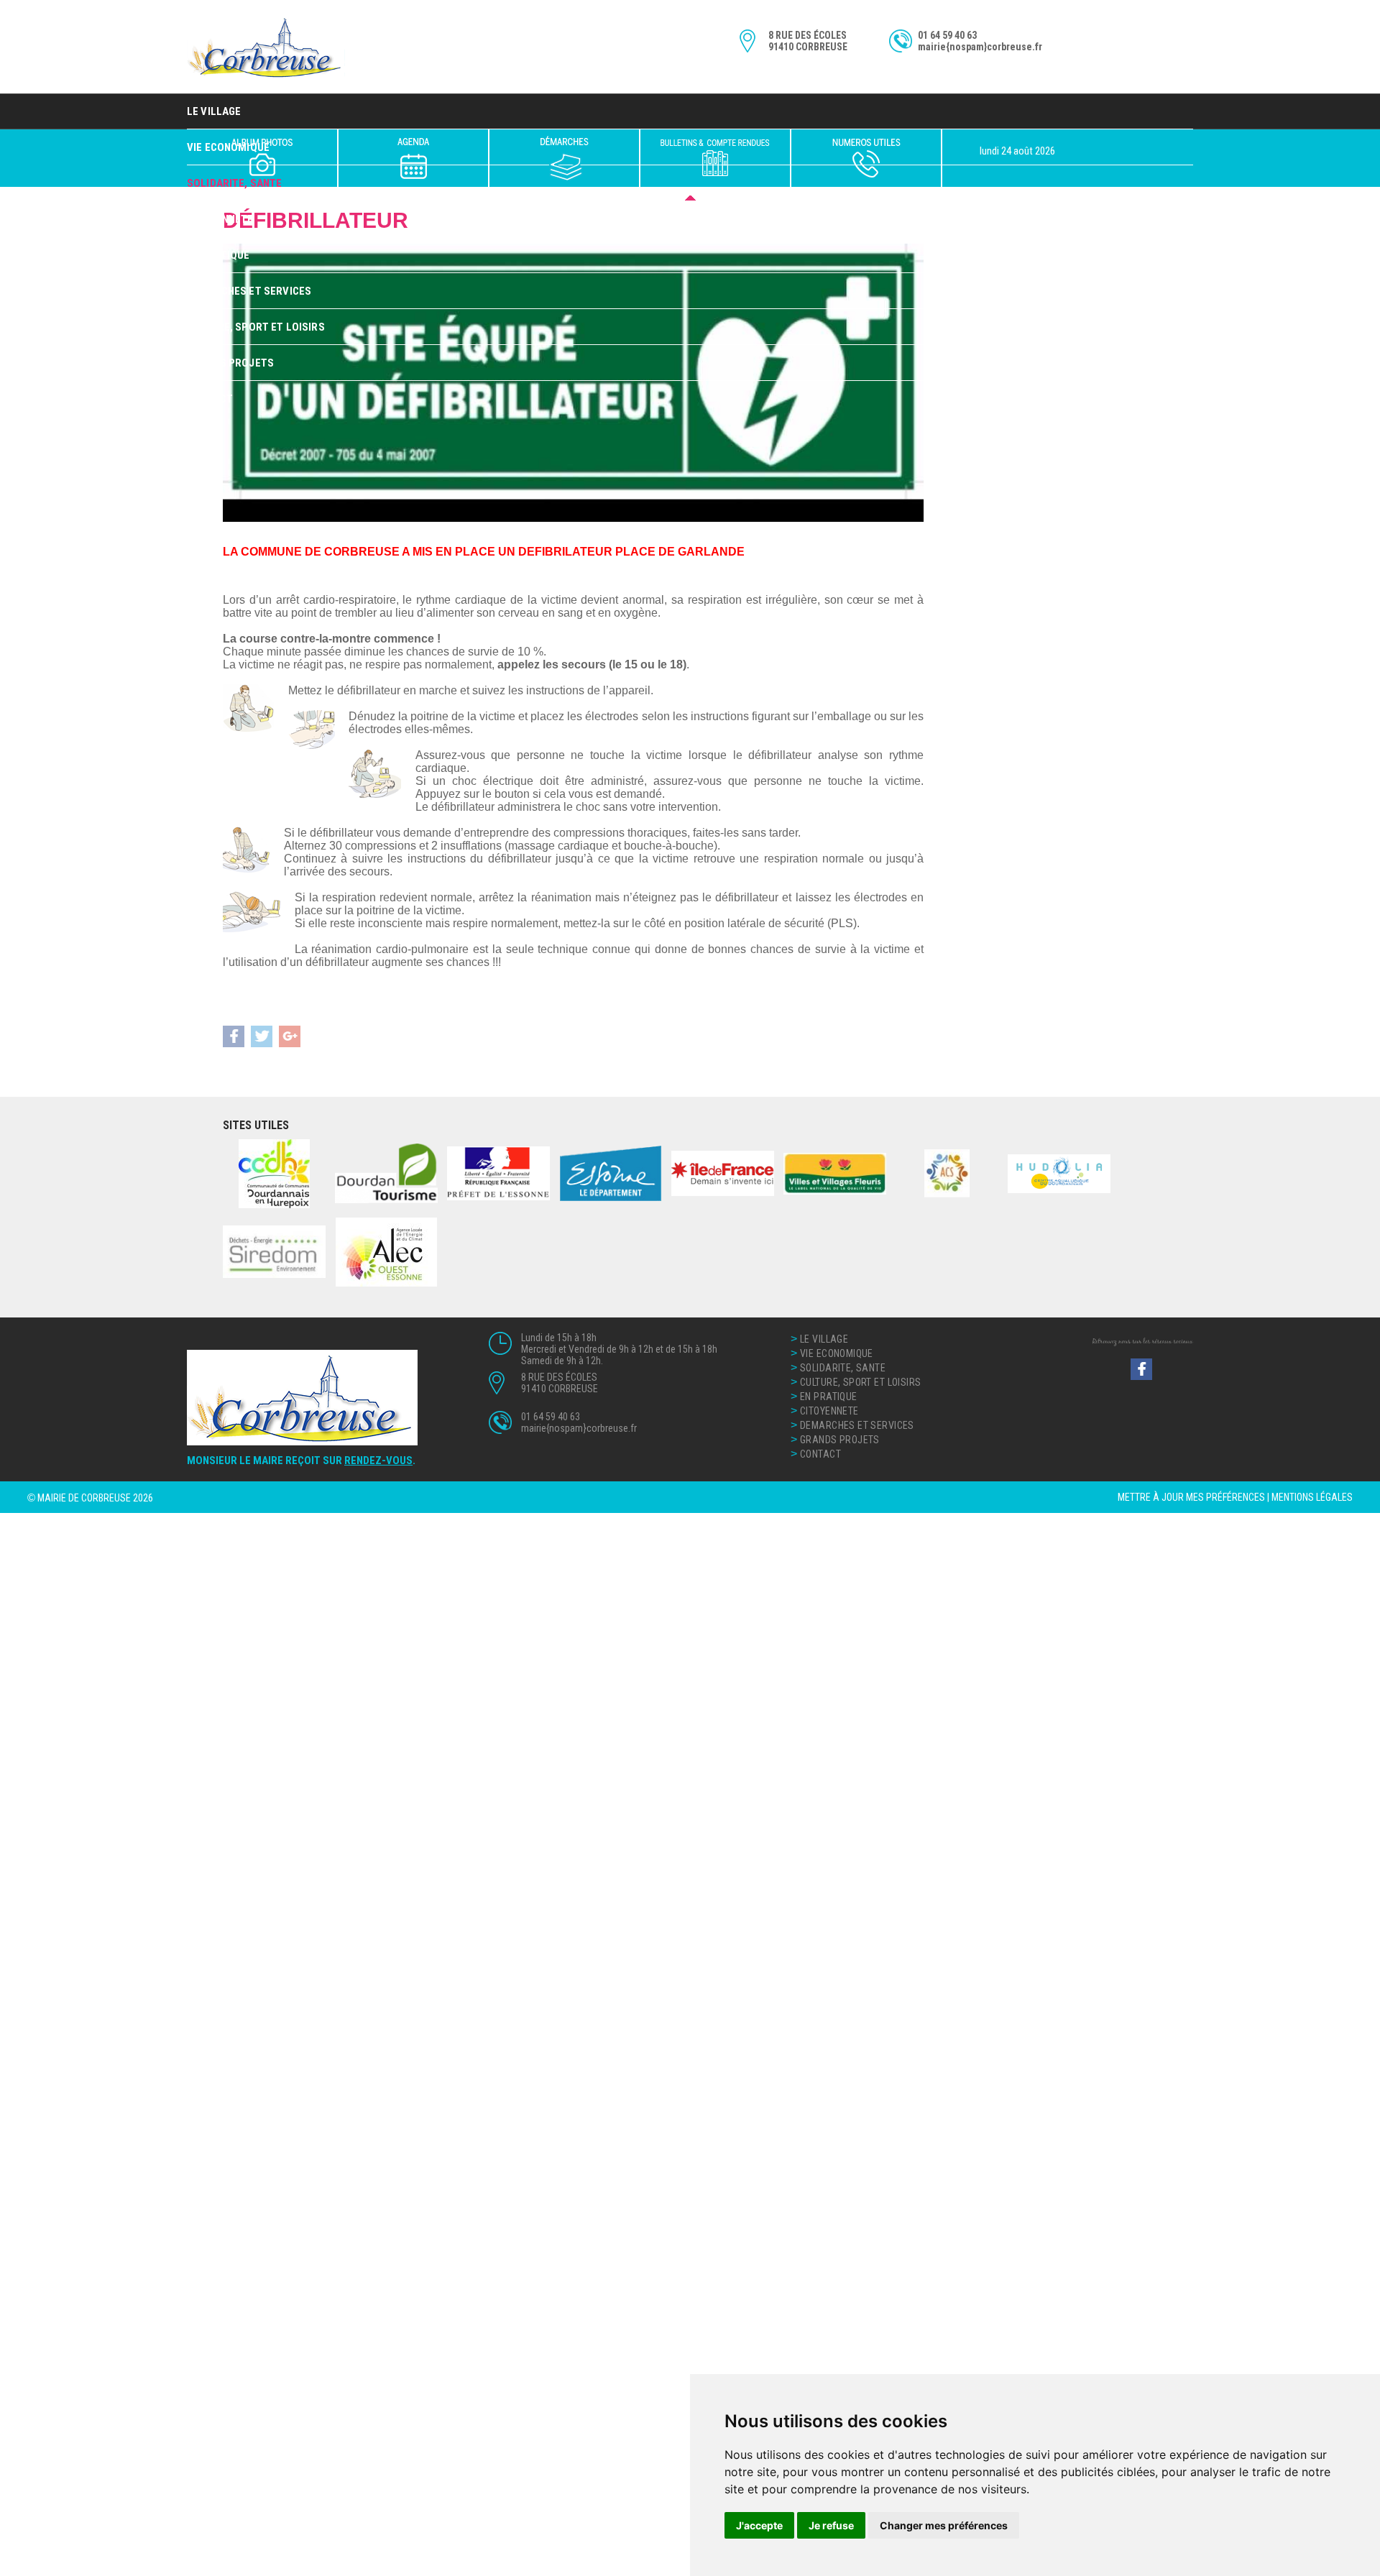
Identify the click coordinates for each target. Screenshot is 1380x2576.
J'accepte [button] (759, 2525)
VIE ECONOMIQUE (837, 1353)
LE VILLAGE (214, 111)
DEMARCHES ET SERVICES (249, 291)
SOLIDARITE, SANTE (843, 1368)
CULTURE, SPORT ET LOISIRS (256, 327)
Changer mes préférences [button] (944, 2525)
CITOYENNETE (220, 219)
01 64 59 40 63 (947, 35)
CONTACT (210, 399)
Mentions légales (1312, 1497)
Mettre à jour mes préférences (1191, 1497)
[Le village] (262, 158)
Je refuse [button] (831, 2525)
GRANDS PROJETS (230, 363)
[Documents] (715, 158)
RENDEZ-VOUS (378, 1460)
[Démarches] (564, 158)
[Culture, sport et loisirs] (413, 158)
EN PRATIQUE (218, 255)
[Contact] (866, 158)
